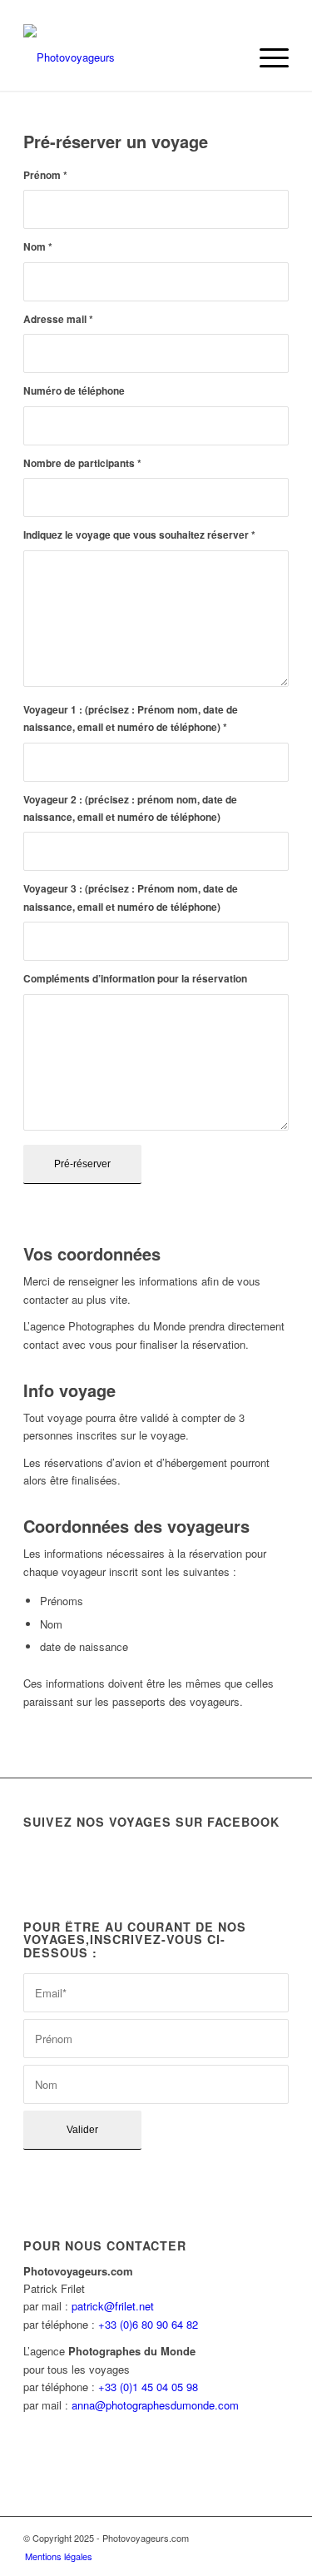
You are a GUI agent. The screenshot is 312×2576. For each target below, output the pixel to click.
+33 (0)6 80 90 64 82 (148, 2324)
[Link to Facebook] (251, 2538)
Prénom (45, 175)
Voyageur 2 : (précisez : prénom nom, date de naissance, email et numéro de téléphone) (130, 808)
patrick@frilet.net (113, 2306)
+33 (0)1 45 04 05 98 (148, 2387)
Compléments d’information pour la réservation (135, 979)
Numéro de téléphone (74, 391)
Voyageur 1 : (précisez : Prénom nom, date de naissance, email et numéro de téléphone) (131, 719)
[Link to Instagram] (276, 2538)
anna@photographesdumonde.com (155, 2405)
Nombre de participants (82, 463)
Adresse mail (58, 319)
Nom (38, 247)
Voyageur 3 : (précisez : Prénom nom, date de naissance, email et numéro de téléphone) (131, 898)
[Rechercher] (227, 57)
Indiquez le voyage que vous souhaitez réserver (139, 535)
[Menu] (266, 57)
